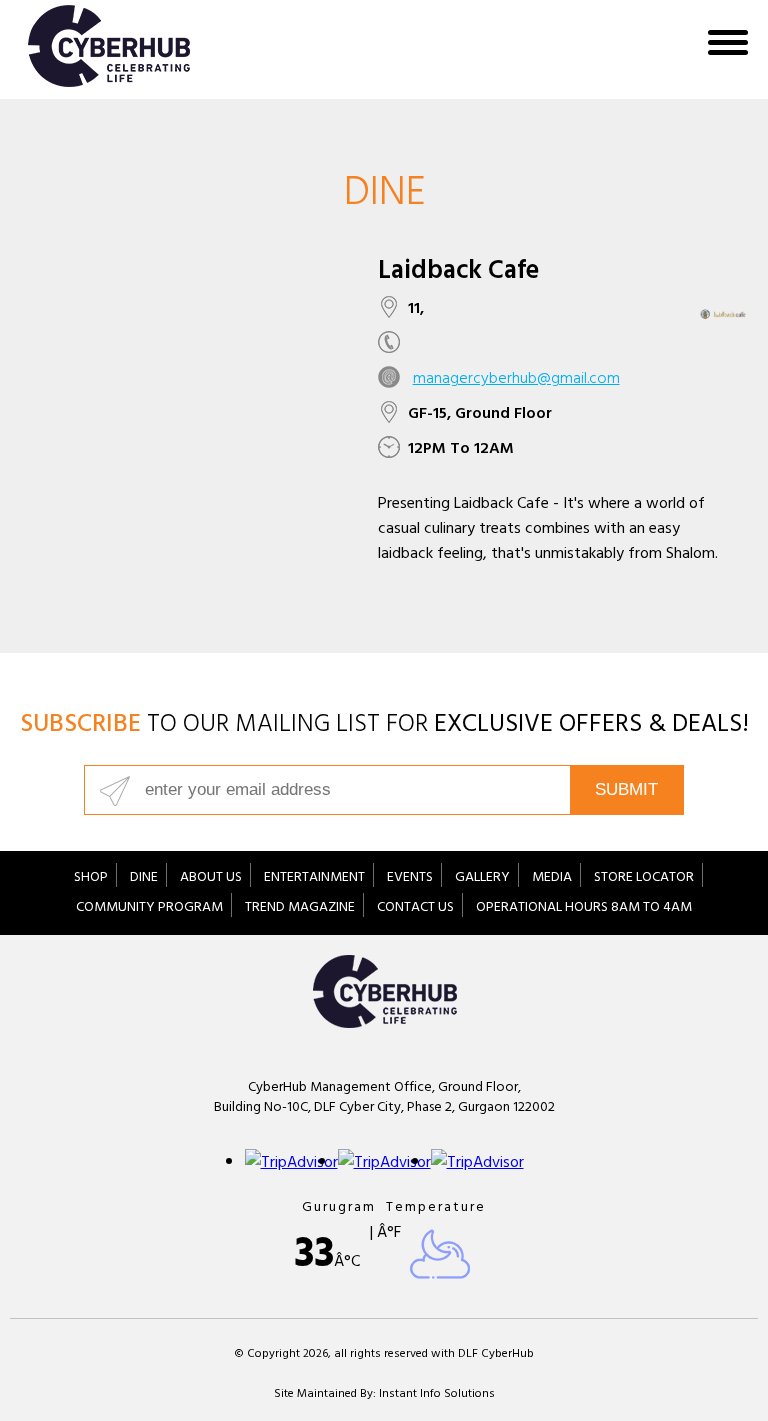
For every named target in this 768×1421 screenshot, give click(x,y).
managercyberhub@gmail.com (516, 380)
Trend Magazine (300, 908)
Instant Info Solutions (437, 1395)
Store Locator (644, 878)
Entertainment (314, 878)
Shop (91, 878)
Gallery (482, 878)
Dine (144, 878)
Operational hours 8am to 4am (584, 908)
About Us (211, 878)
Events (410, 878)
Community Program (149, 908)
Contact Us (415, 908)
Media (552, 878)
